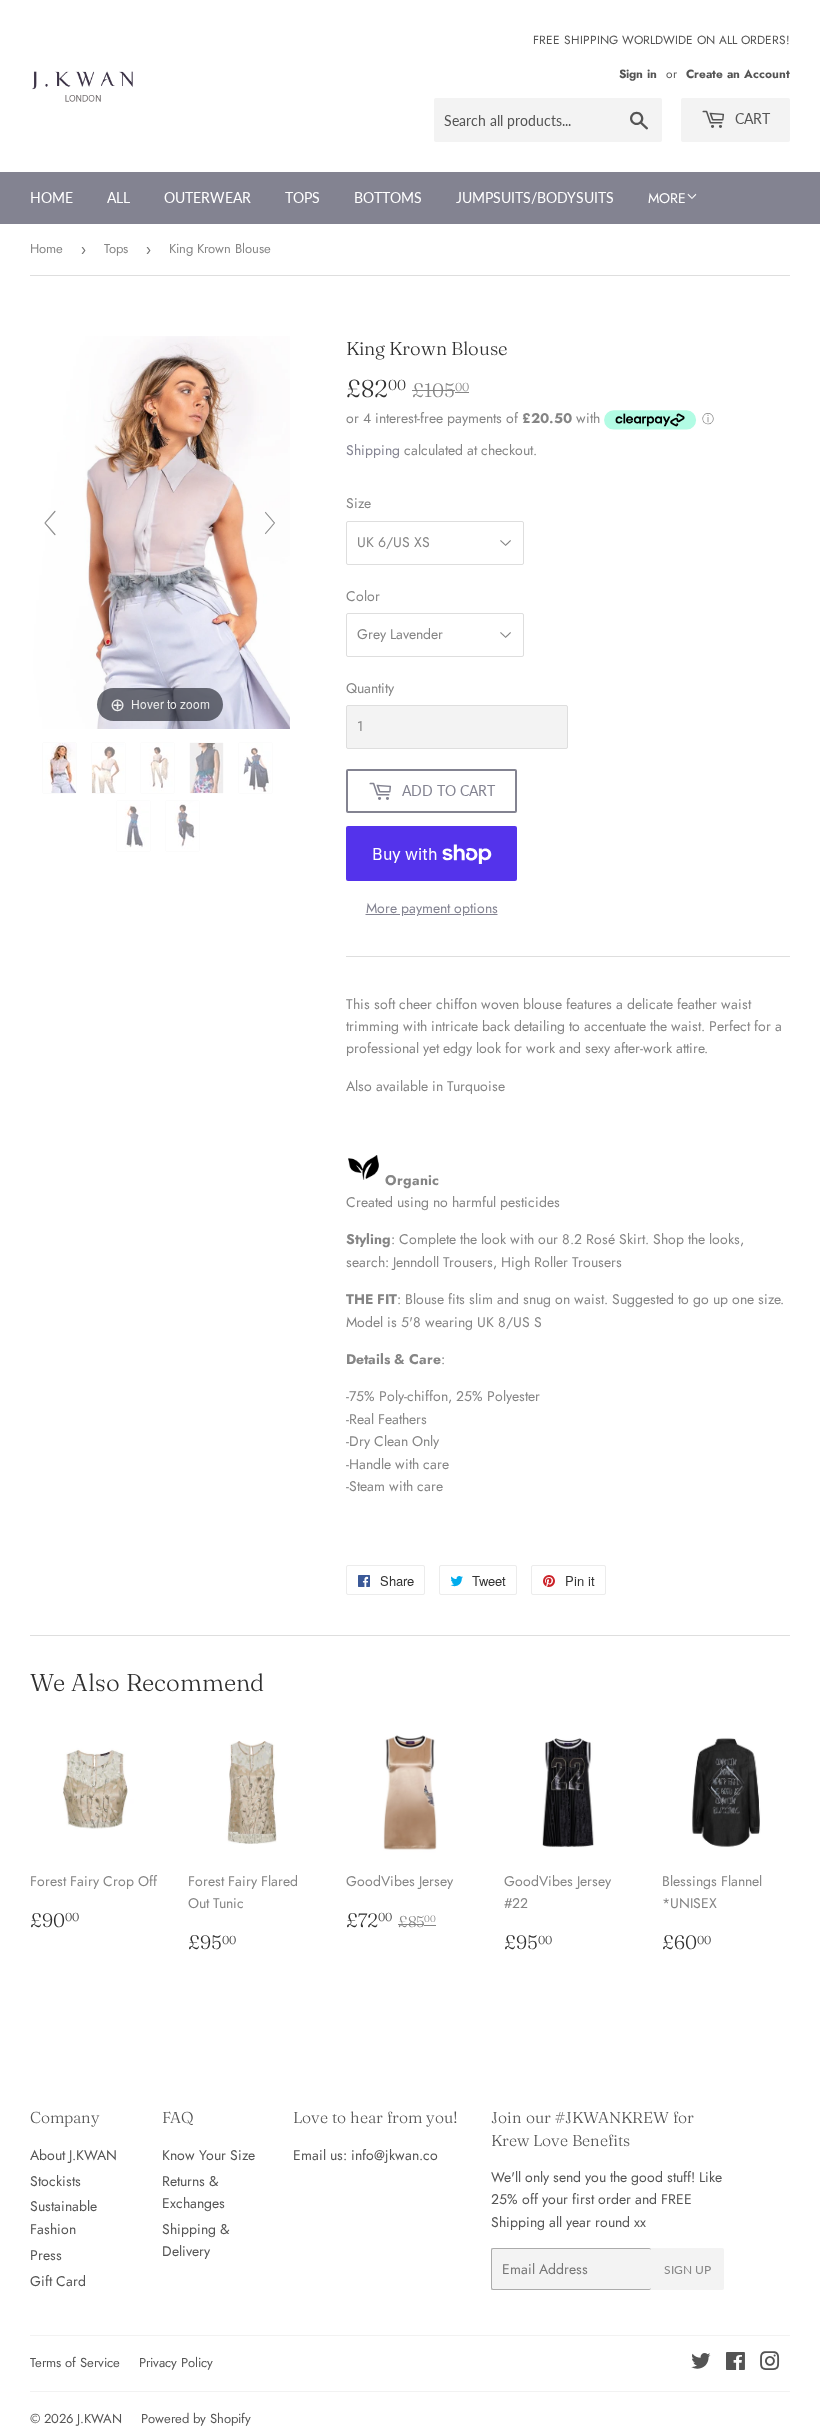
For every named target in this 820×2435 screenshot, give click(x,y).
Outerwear (207, 197)
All (118, 197)
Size (358, 503)
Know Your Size (208, 2155)
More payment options (432, 908)
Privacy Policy (176, 2362)
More (667, 198)
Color (363, 596)
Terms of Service (75, 2362)
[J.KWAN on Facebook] (735, 2364)
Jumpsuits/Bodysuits (535, 197)
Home (51, 197)
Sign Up (687, 2269)
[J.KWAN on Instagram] (770, 2364)
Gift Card (58, 2281)
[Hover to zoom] (160, 531)
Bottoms (388, 197)
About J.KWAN (73, 2155)
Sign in (638, 73)
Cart (750, 118)
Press (46, 2255)
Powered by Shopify (196, 2418)
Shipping (373, 450)
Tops (302, 197)
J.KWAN (99, 2418)
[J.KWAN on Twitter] (701, 2364)
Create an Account (738, 73)
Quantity (370, 688)
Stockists (55, 2181)
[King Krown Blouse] (61, 768)
